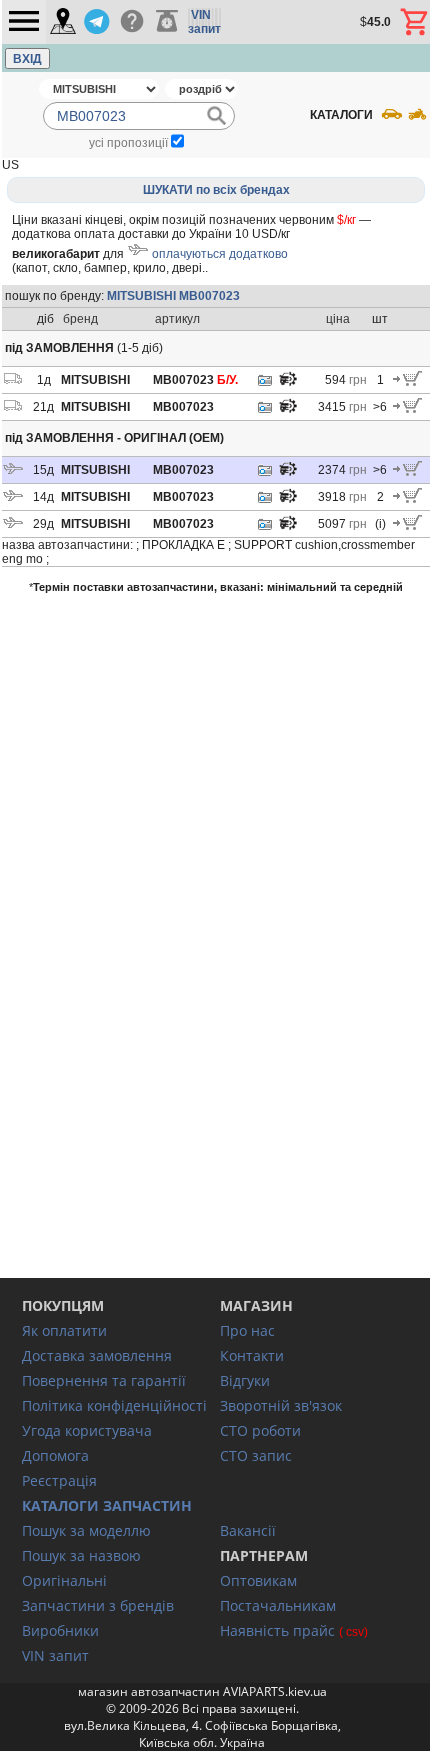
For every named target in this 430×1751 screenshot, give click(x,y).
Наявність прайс (277, 1630)
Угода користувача (87, 1430)
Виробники (60, 1630)
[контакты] (63, 22)
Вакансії (248, 1530)
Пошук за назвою (81, 1555)
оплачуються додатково (220, 254)
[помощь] (131, 22)
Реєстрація (59, 1480)
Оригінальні (64, 1580)
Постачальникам (278, 1605)
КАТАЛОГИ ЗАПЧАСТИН (107, 1505)
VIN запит (55, 1655)
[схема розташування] (288, 384)
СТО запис (256, 1455)
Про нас (247, 1330)
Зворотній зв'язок (281, 1405)
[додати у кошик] (407, 382)
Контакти (252, 1355)
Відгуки (245, 1380)
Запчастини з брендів (98, 1605)
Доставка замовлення (97, 1355)
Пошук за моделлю (86, 1530)
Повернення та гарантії (104, 1380)
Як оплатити (64, 1330)
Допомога (55, 1455)
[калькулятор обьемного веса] (167, 22)
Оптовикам (258, 1580)
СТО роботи (260, 1430)
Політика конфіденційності (114, 1405)
